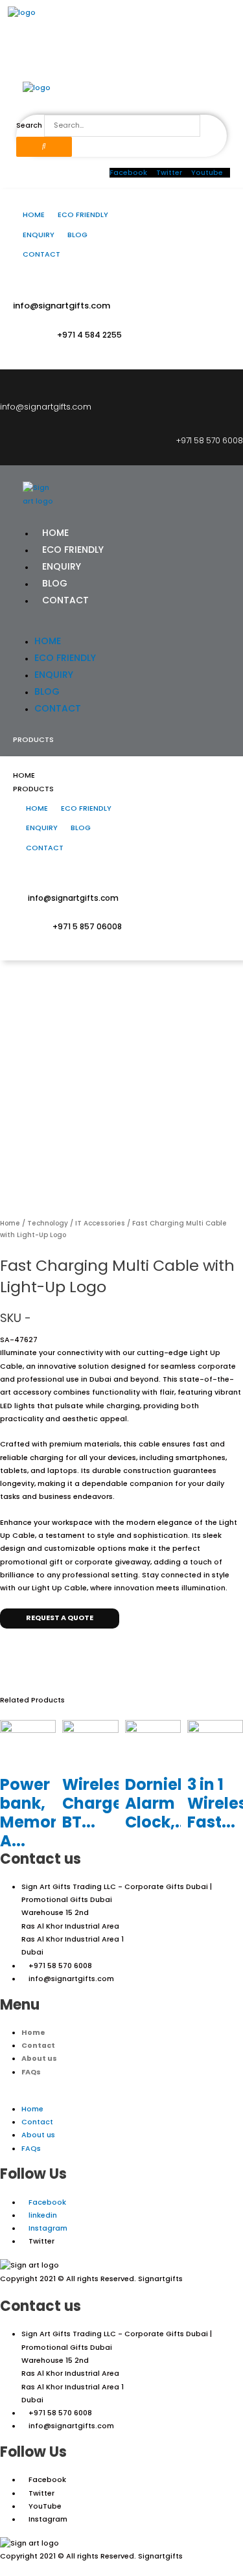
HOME (55, 533)
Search (29, 125)
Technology (48, 1223)
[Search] (44, 147)
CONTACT (65, 600)
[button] (121, 625)
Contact (38, 2046)
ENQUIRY (62, 566)
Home (10, 1223)
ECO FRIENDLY (73, 550)
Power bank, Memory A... (33, 1812)
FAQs (31, 2072)
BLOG (55, 583)
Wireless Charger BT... (96, 1803)
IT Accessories (100, 1223)
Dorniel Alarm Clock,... (157, 1803)
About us (39, 2059)
